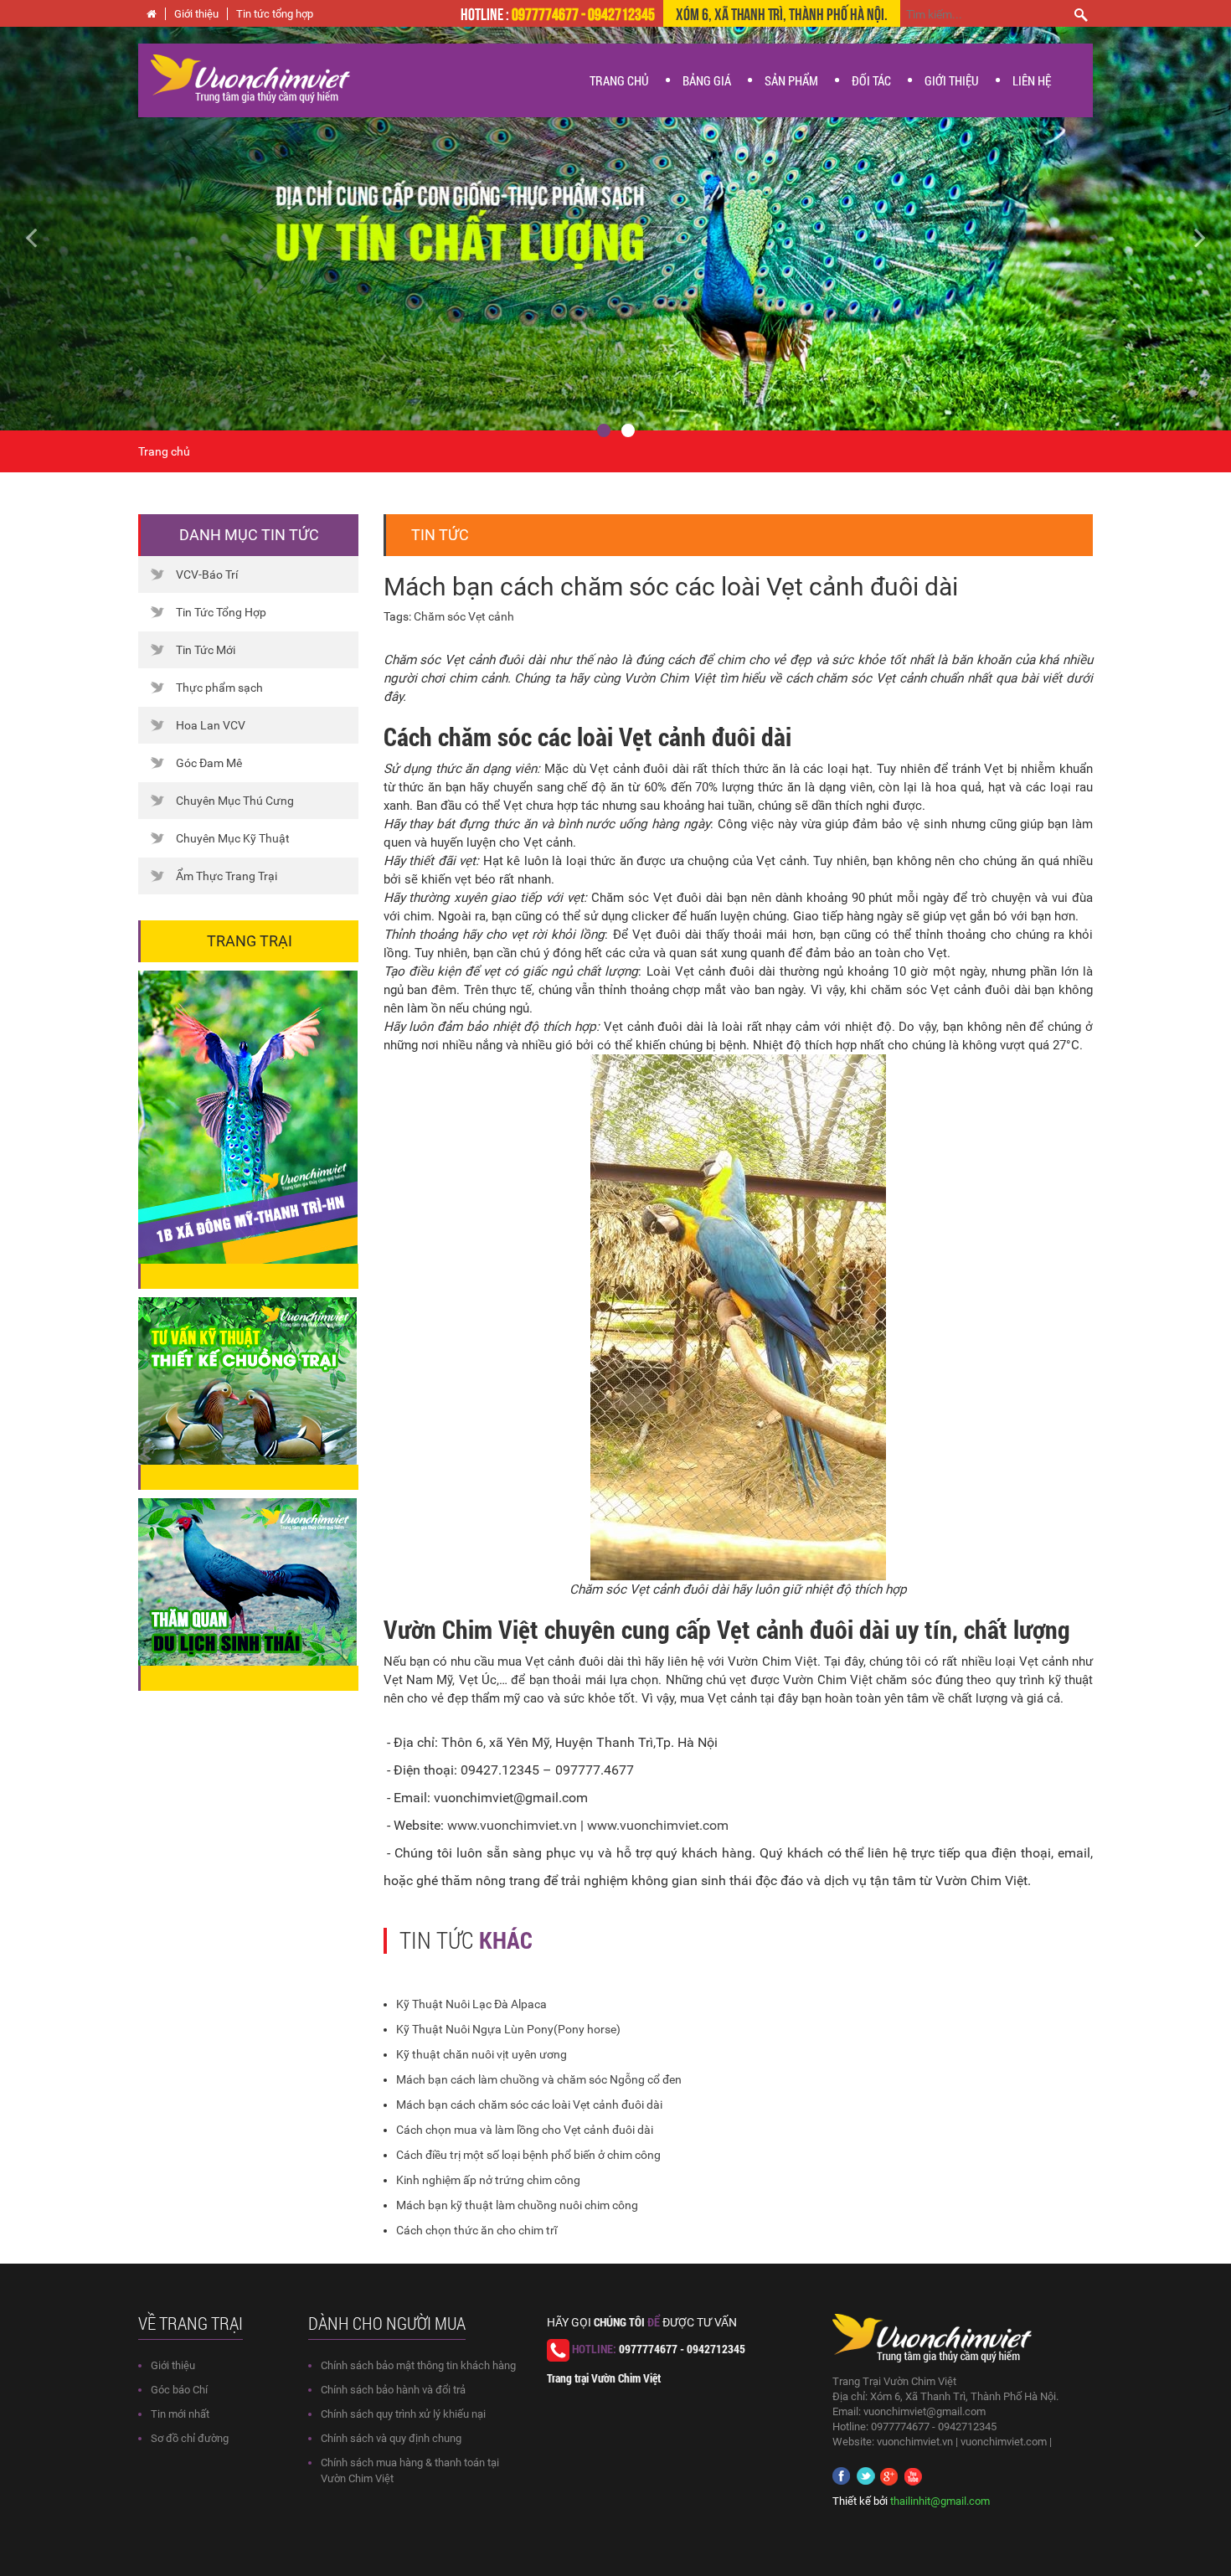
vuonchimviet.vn (915, 2442)
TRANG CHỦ (619, 80)
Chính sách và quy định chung (391, 2438)
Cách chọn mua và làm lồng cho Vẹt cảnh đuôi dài (525, 2130)
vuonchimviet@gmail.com (925, 2411)
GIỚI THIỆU (952, 80)
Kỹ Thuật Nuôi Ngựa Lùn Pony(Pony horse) (508, 2029)
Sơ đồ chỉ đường (190, 2438)
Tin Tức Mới (206, 650)
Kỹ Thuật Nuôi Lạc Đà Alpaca (471, 2004)
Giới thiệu (196, 14)
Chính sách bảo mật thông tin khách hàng (418, 2365)
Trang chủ (164, 451)
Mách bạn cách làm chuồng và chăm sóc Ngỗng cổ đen (539, 2079)
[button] (93, 229)
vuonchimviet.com (1004, 2442)
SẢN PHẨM (791, 80)
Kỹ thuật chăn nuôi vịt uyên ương (482, 2054)
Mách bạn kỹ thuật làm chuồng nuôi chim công (517, 2205)
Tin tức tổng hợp (275, 14)
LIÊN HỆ (1032, 80)
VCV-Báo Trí (207, 574)
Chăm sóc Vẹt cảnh (464, 616)
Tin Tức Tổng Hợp (221, 612)
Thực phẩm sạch (219, 688)
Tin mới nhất (180, 2414)
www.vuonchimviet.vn (512, 1825)
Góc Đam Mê (209, 763)
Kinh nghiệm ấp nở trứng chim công (488, 2180)
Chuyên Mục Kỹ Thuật (233, 838)
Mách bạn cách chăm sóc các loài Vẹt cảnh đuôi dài (529, 2105)
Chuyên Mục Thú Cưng (235, 801)
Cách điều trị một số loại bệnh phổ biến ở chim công (528, 2155)
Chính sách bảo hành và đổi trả (393, 2390)
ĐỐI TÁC (871, 80)
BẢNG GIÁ (707, 80)
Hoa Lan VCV (211, 725)
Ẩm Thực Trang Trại (227, 876)
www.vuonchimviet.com (658, 1825)
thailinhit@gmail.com (940, 2501)
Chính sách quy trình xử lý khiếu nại (403, 2414)
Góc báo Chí (179, 2390)
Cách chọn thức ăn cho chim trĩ (476, 2230)
